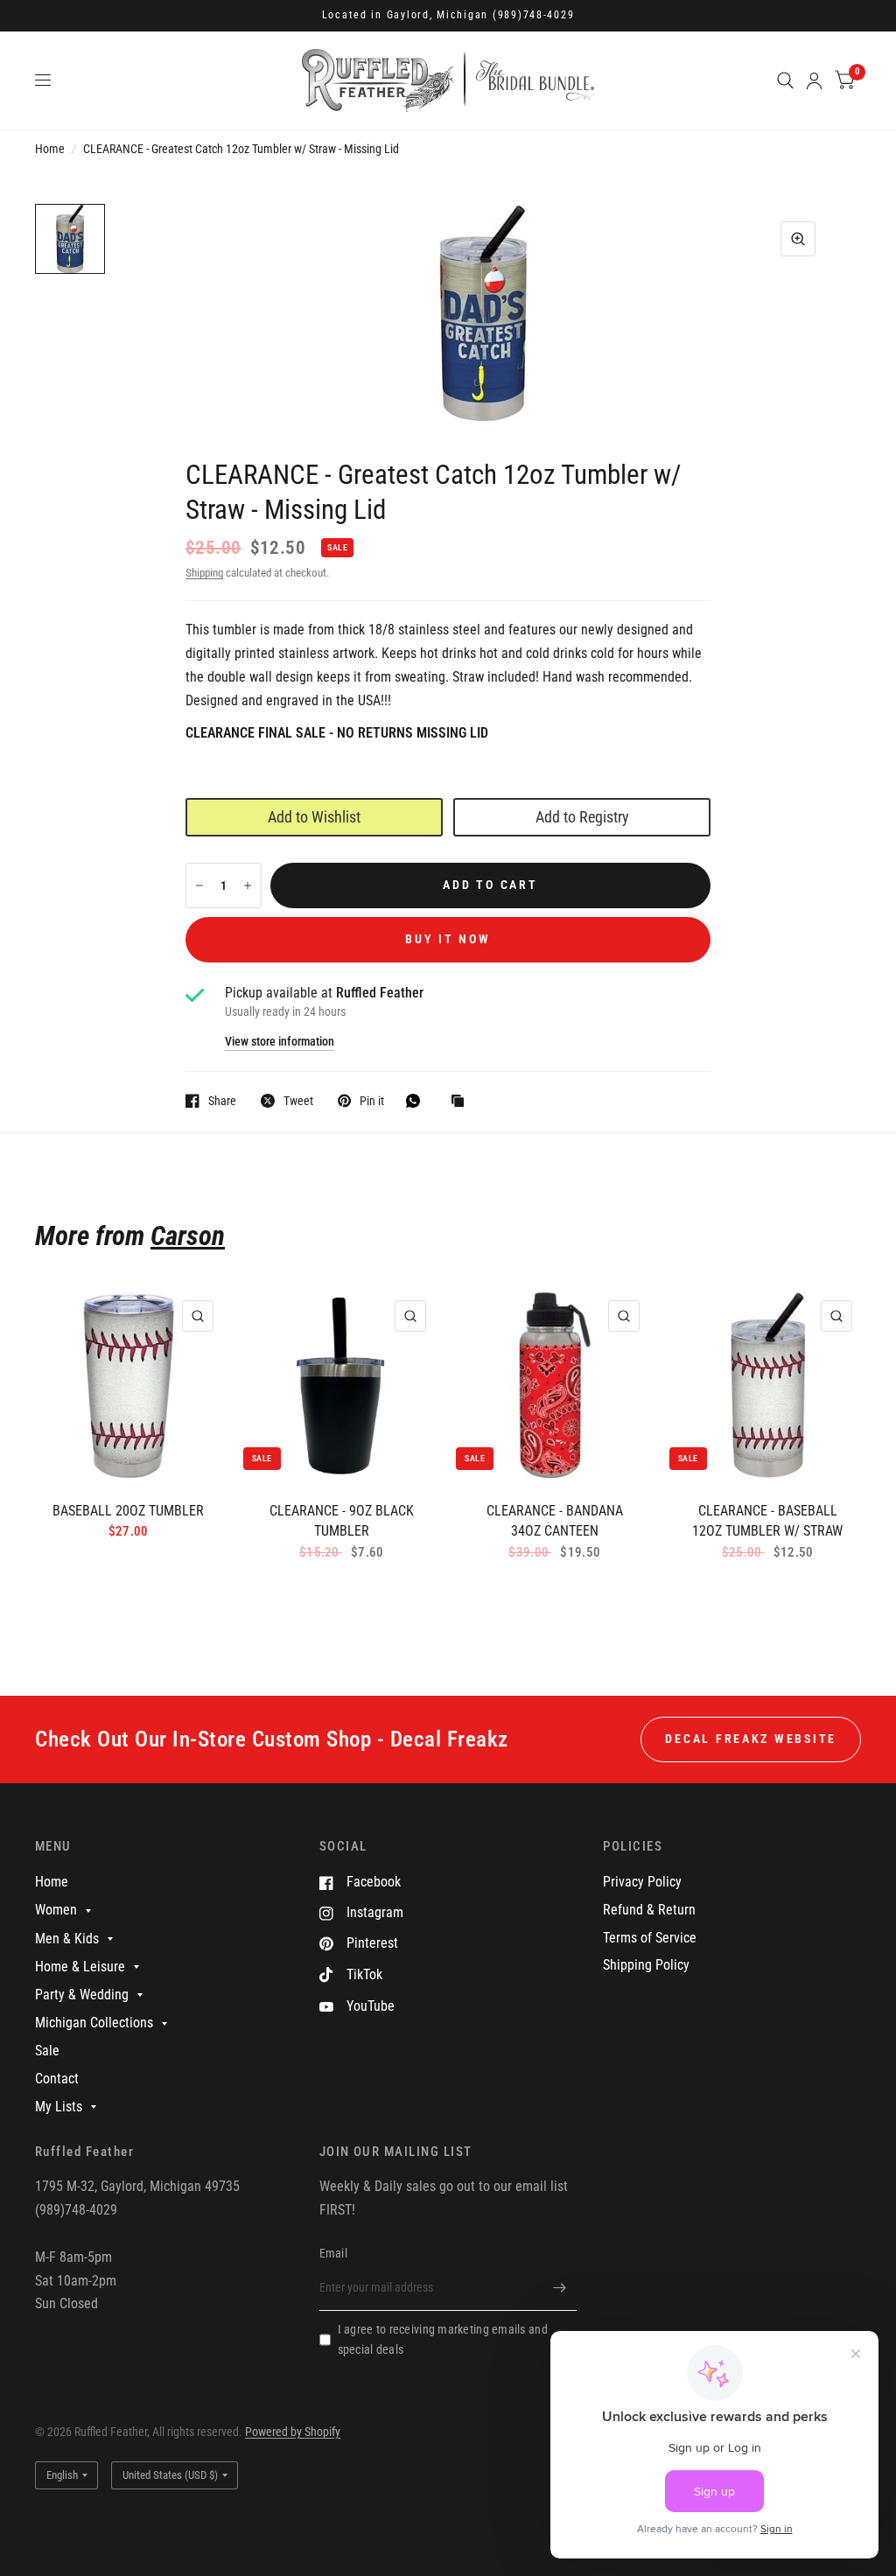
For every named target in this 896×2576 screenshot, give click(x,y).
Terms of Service (650, 1938)
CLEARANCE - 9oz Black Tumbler (342, 1521)
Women (56, 1910)
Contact (57, 2079)
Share (222, 1100)
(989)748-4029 (534, 15)
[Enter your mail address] (559, 2288)
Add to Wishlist (314, 817)
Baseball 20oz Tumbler (128, 1511)
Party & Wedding (82, 1995)
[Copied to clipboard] (462, 1102)
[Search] (785, 80)
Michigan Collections (94, 2023)
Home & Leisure (80, 1967)
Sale (47, 2051)
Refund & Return (649, 1910)
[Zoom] (798, 239)
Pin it (372, 1100)
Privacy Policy (642, 1882)
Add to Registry (582, 817)
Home (50, 149)
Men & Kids (67, 1939)
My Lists (59, 2107)
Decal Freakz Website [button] (751, 1739)
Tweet (298, 1100)
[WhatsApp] (417, 1101)
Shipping (204, 573)
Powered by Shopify (293, 2432)
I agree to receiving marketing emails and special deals (443, 2340)
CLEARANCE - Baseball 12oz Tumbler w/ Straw (767, 1521)
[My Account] (814, 80)
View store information (280, 1042)
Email (333, 2253)
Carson (188, 1236)
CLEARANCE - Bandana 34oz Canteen (555, 1521)
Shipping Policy (646, 1965)
